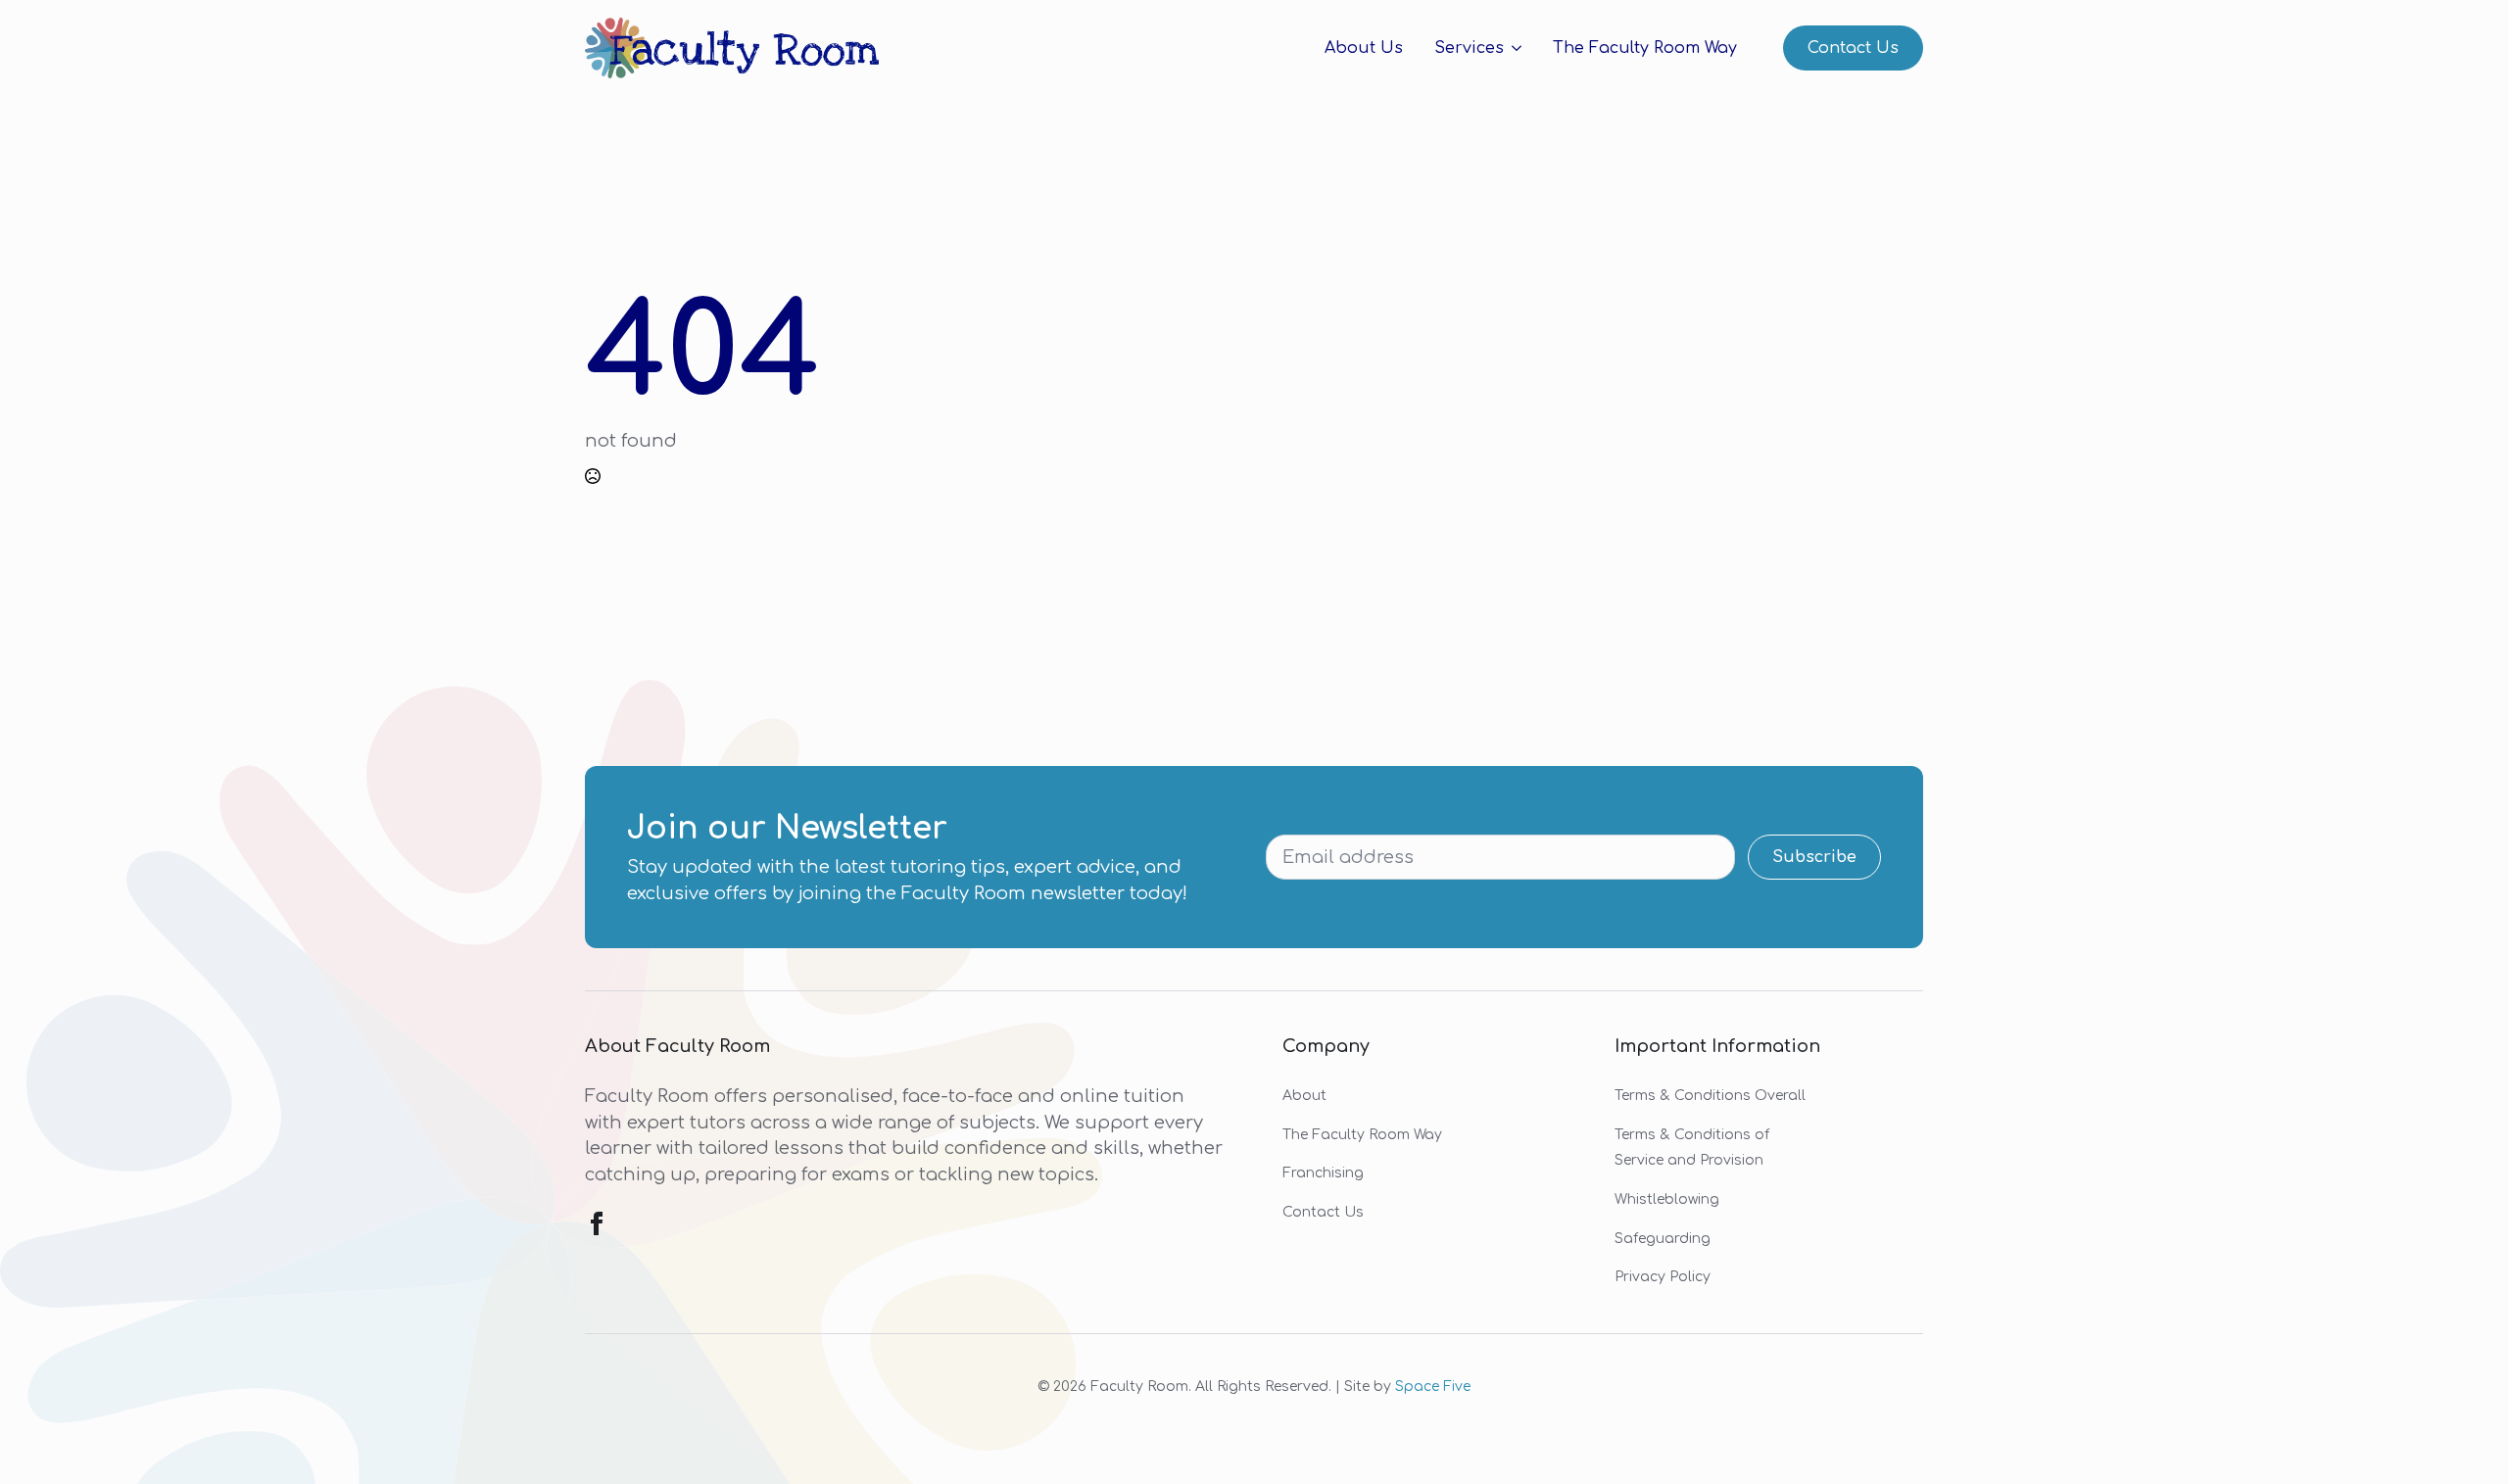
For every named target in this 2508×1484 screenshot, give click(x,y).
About (1304, 1096)
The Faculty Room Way (1645, 48)
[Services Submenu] (1513, 48)
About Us (1364, 48)
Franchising (1323, 1173)
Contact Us (1323, 1212)
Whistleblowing (1667, 1199)
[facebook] (597, 1223)
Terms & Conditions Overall (1710, 1096)
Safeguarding (1663, 1239)
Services (1469, 48)
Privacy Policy (1663, 1277)
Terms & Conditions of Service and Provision (1692, 1148)
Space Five (1433, 1387)
